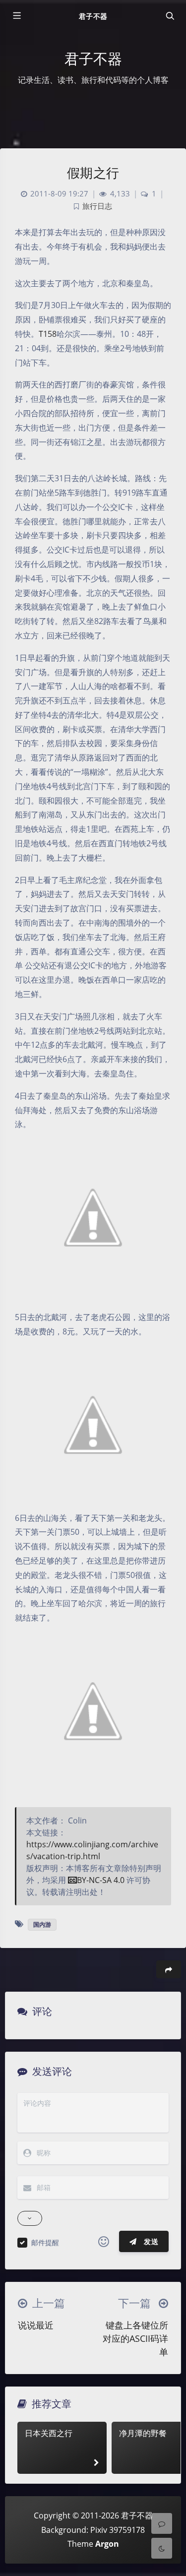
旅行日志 (97, 206)
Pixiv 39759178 (118, 2530)
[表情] (104, 2242)
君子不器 (93, 16)
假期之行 (93, 173)
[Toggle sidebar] (16, 16)
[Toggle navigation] (170, 16)
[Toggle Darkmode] (162, 2548)
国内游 (42, 1924)
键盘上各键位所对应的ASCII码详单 (135, 2338)
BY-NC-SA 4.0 (101, 1880)
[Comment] (162, 2523)
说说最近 (36, 2325)
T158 (48, 334)
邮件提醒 (45, 2242)
